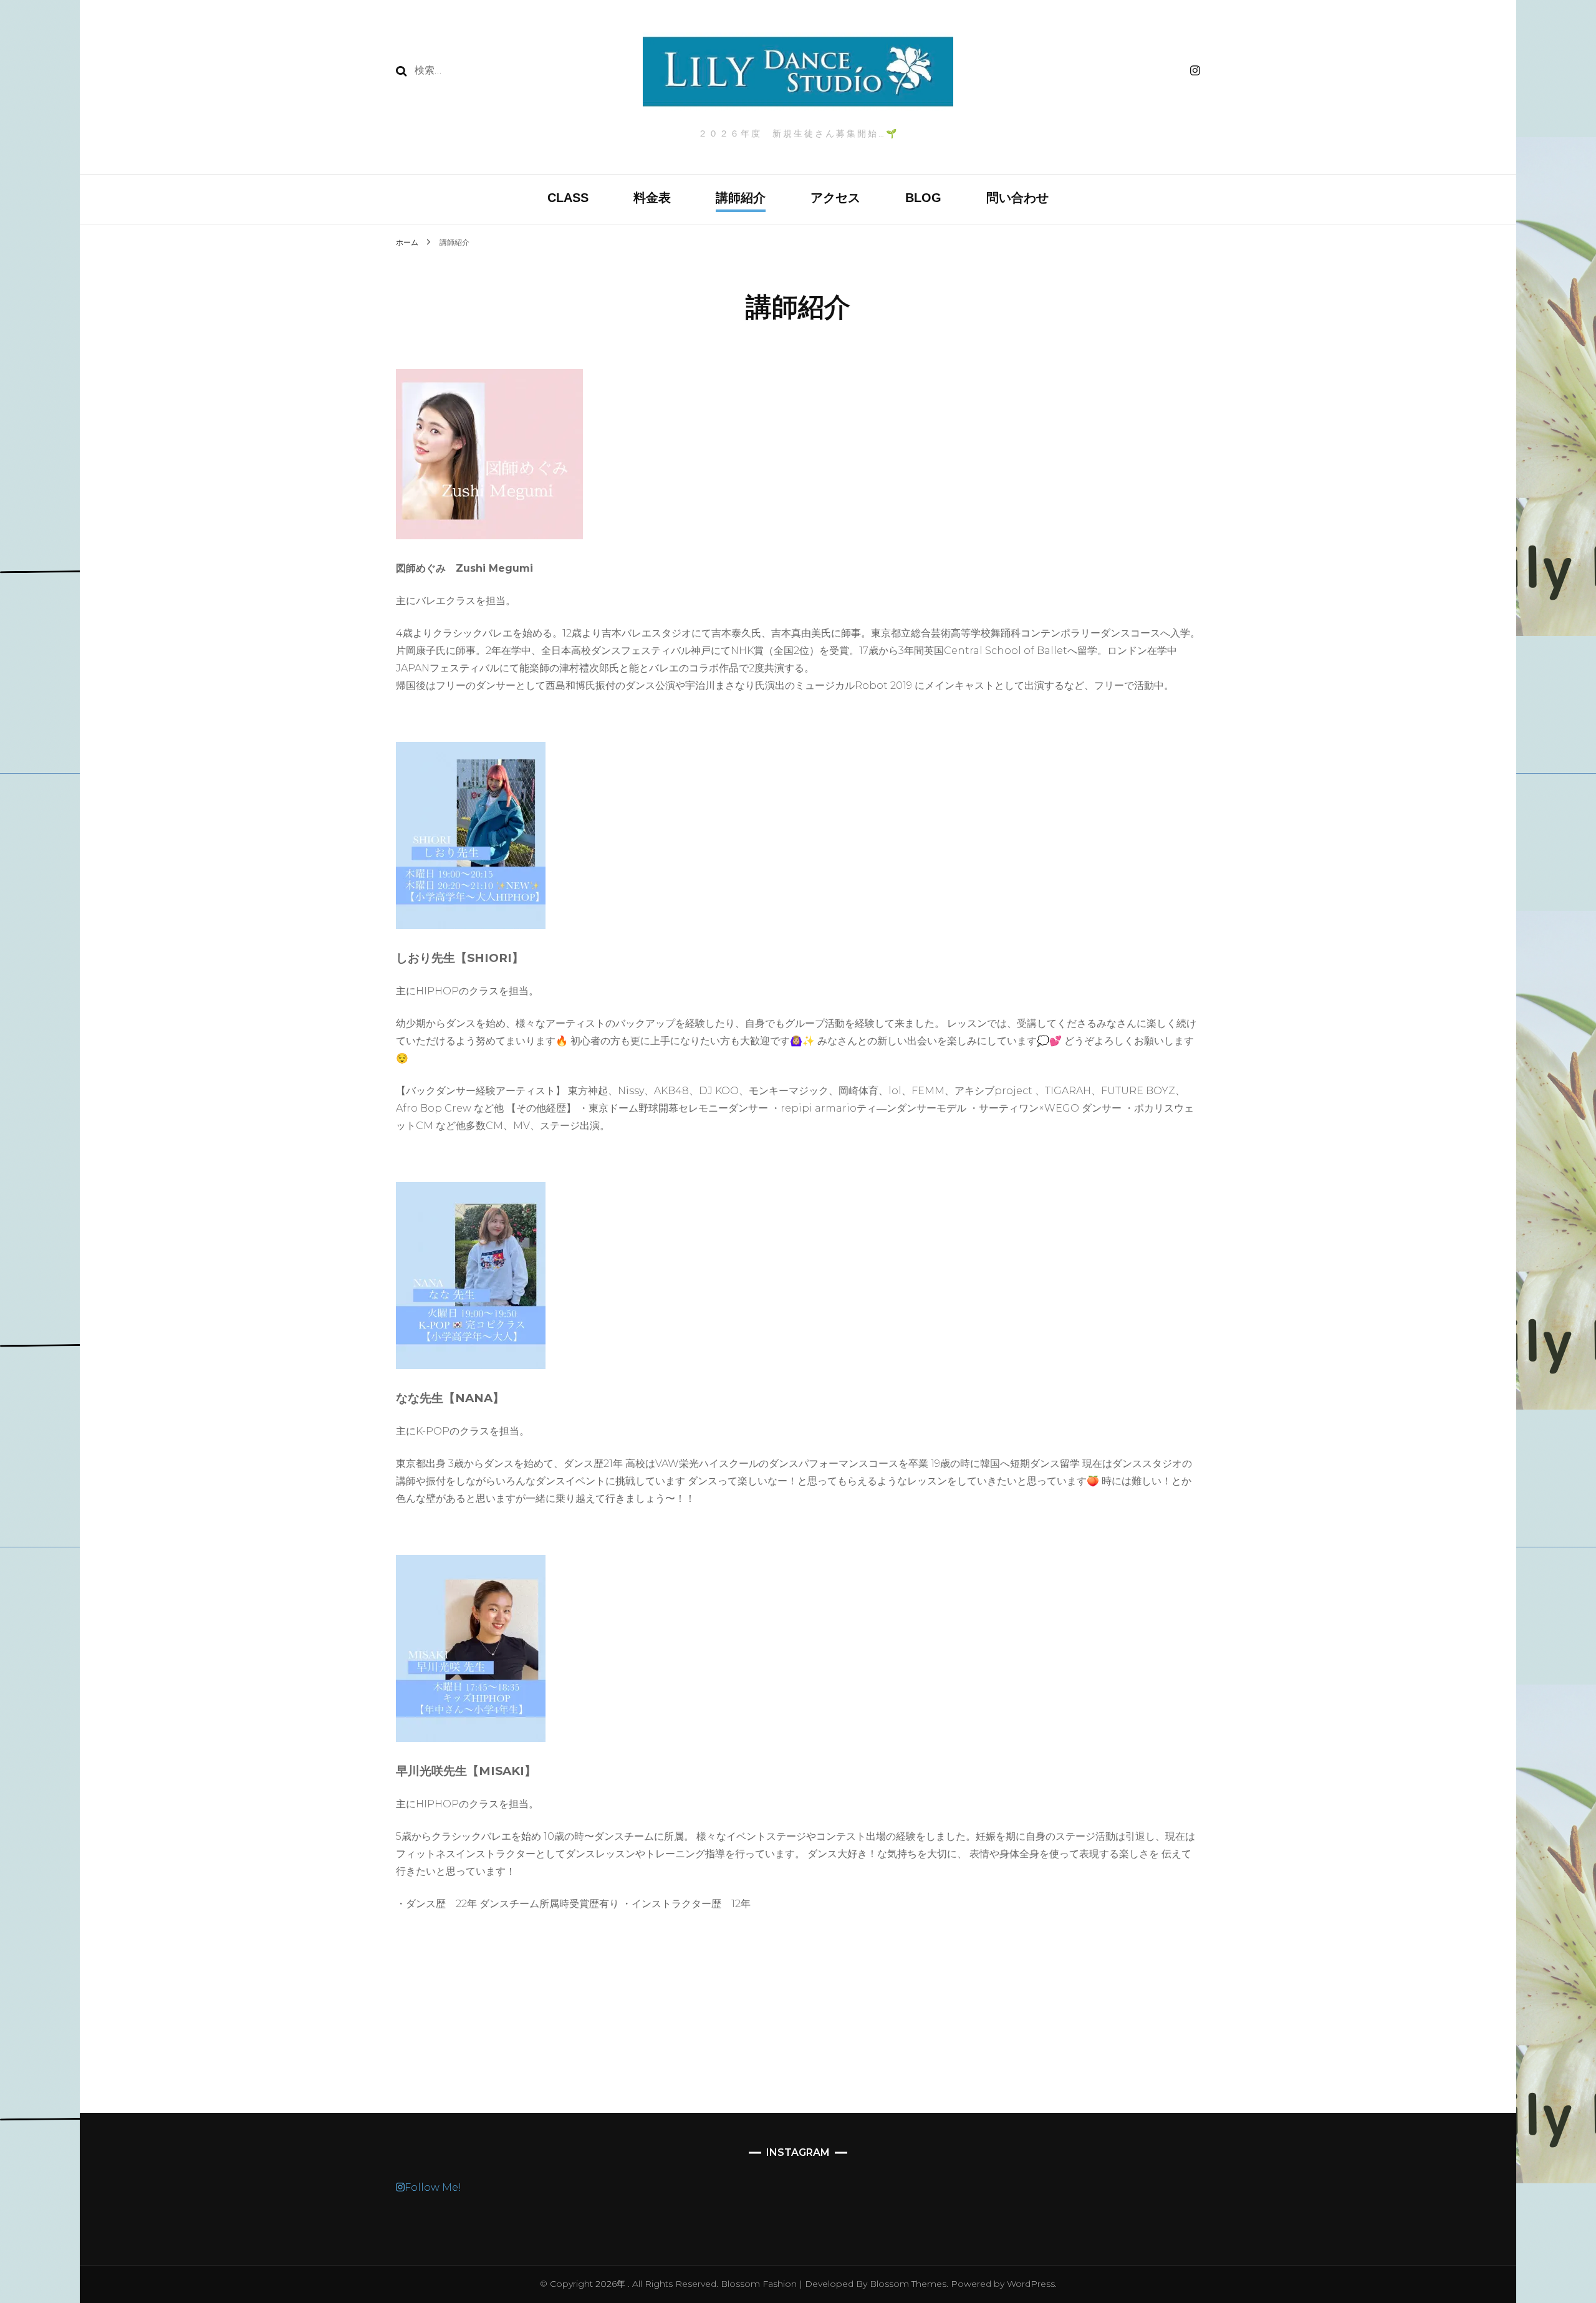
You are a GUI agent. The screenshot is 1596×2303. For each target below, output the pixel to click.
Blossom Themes (907, 2284)
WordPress (1031, 2284)
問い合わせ (1017, 198)
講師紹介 (741, 198)
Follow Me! (433, 2187)
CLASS (568, 198)
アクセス (835, 198)
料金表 (652, 198)
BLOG (923, 198)
